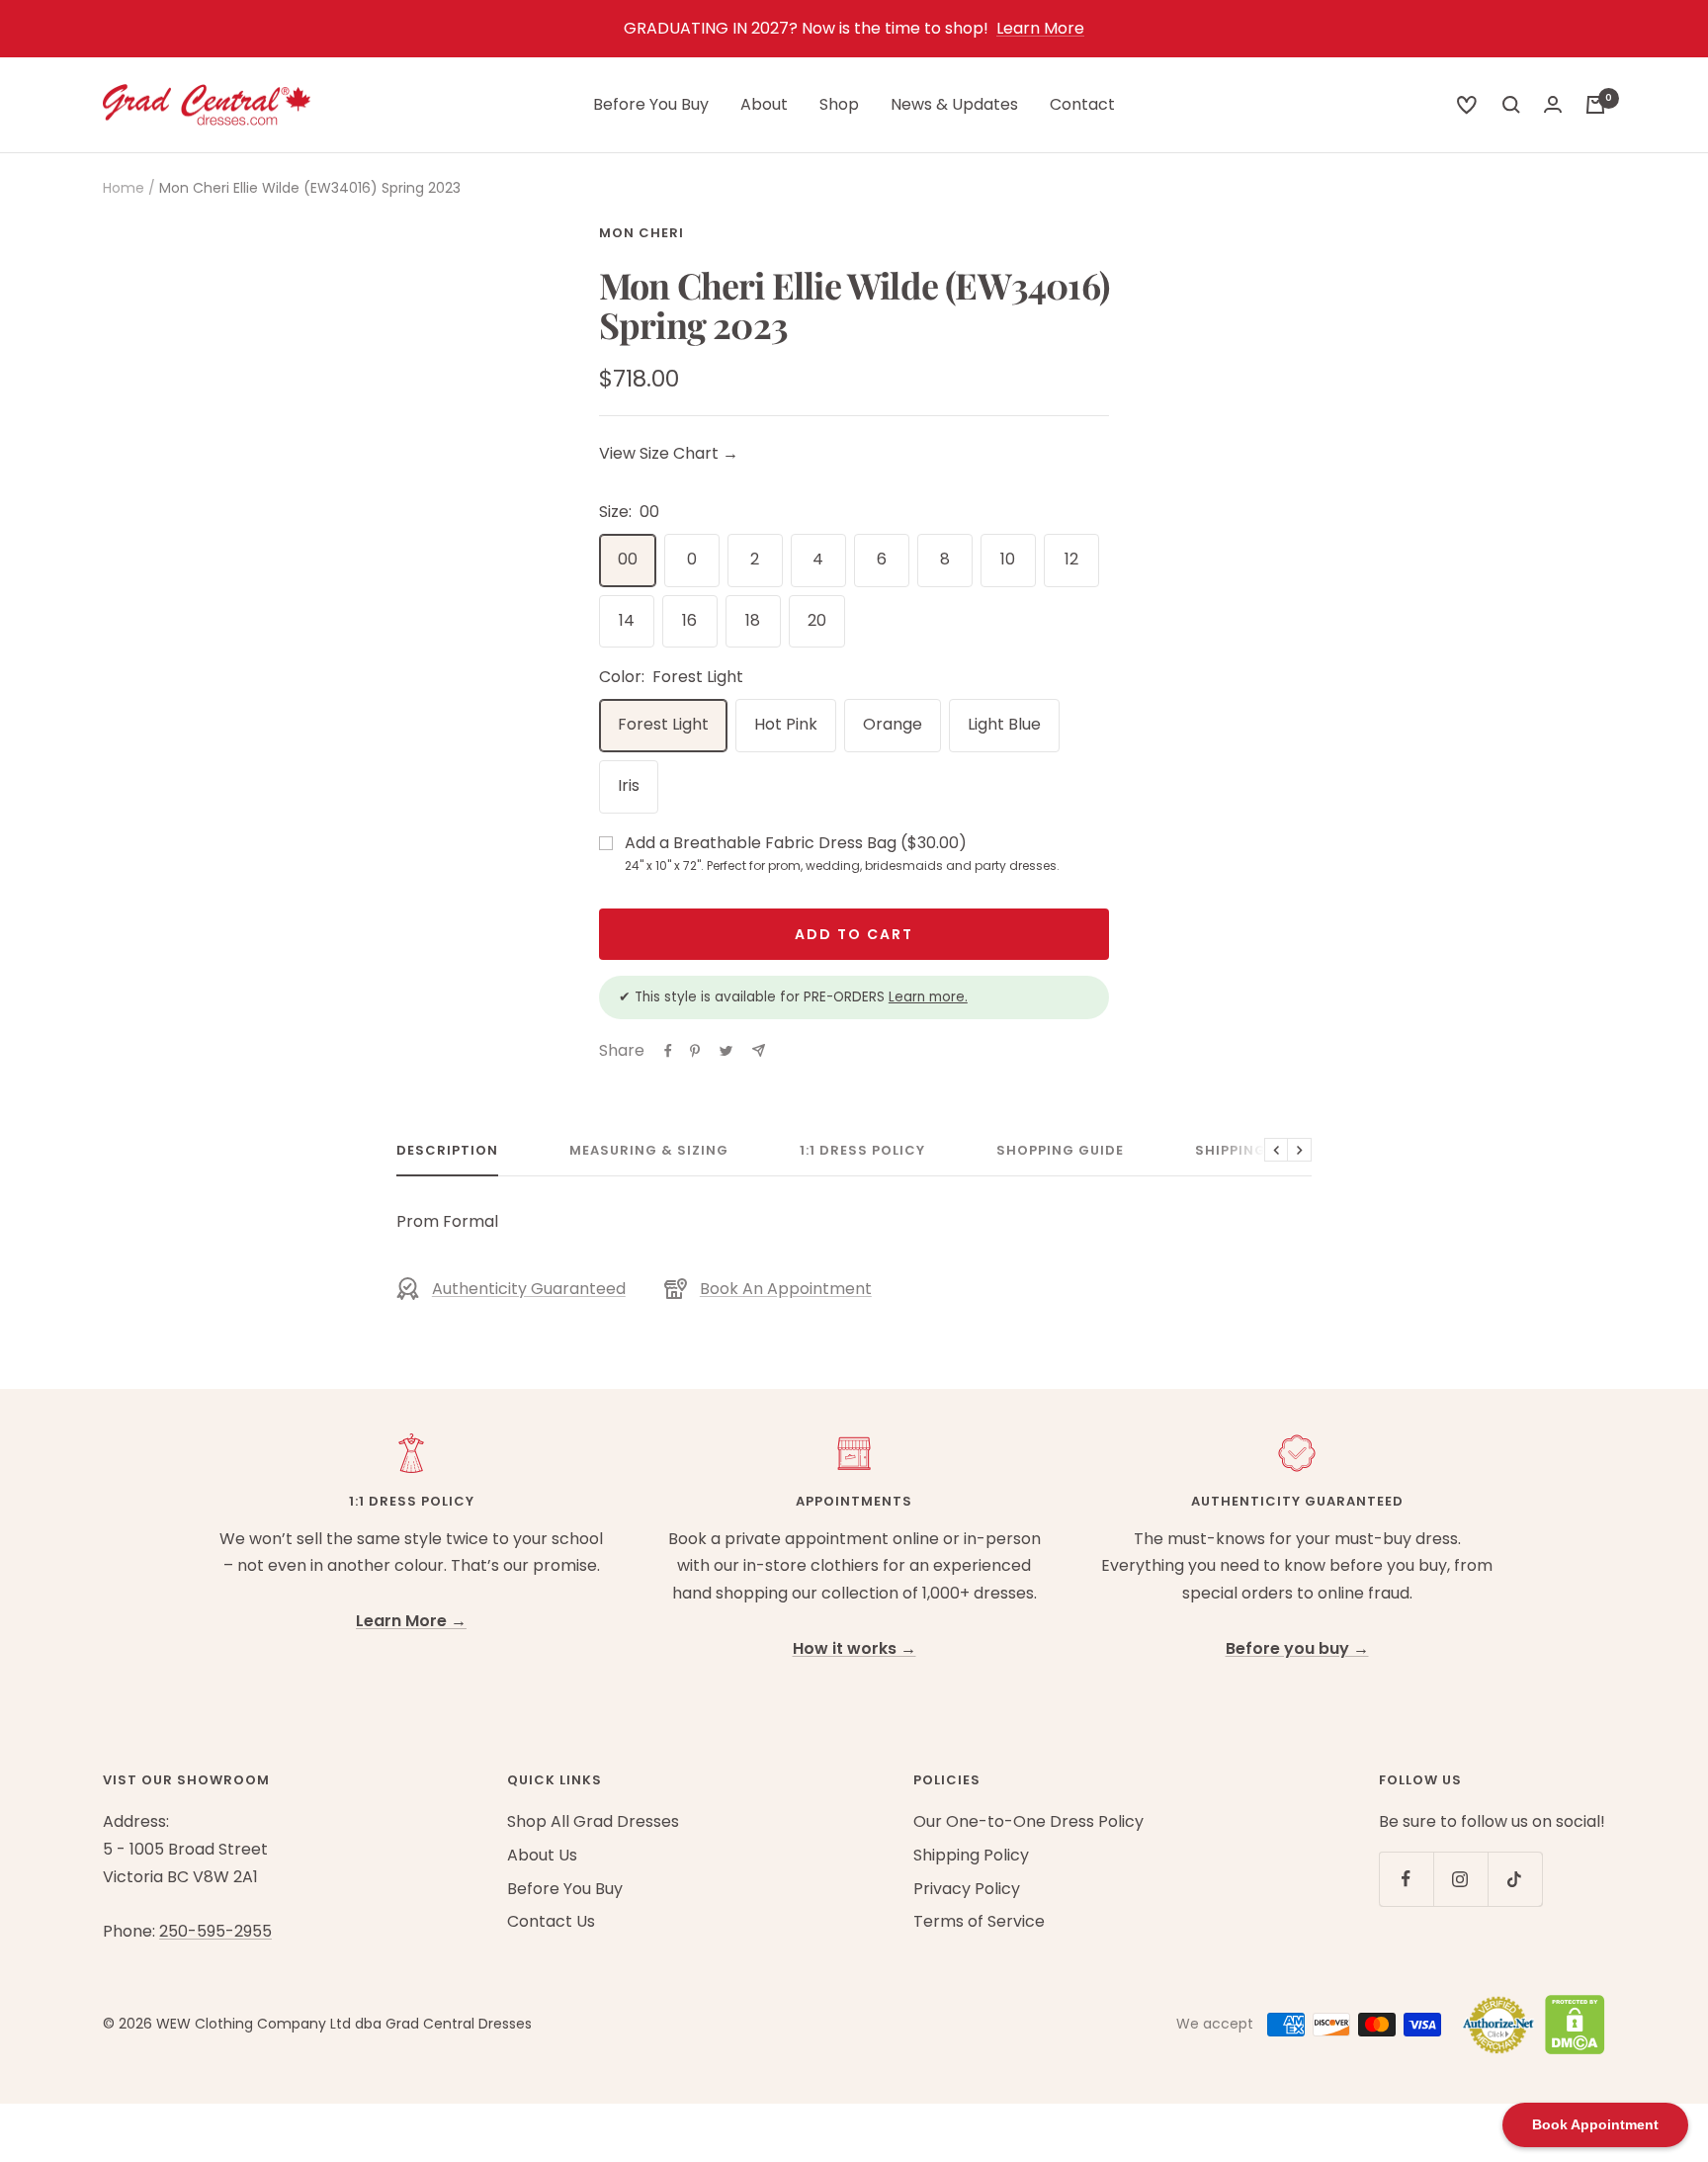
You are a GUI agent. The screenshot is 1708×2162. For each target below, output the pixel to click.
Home (124, 188)
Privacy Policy (967, 1889)
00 (628, 559)
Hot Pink (786, 724)
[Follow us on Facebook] (1406, 1879)
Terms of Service (979, 1921)
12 (1071, 559)
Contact (1082, 104)
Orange (893, 724)
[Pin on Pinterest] (695, 1051)
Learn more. (928, 997)
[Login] (1553, 104)
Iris (629, 785)
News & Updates (954, 104)
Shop (839, 104)
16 (689, 620)
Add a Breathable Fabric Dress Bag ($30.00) (842, 853)
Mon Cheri (641, 233)
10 (1008, 559)
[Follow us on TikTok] (1515, 1879)
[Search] (1467, 105)
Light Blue (1004, 724)
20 (817, 620)
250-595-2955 (215, 1931)
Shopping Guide (1060, 1151)
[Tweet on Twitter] (726, 1051)
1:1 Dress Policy (862, 1151)
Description (447, 1151)
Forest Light (663, 724)
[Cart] (1595, 105)
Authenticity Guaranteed (529, 1289)
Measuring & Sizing (649, 1151)
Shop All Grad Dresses (593, 1821)
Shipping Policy (1259, 1151)
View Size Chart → (669, 453)
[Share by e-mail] (759, 1050)
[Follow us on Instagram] (1460, 1879)
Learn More (1040, 28)
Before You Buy (651, 104)
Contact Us (551, 1921)
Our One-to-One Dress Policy (1028, 1821)
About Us (542, 1855)
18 (753, 620)
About (764, 104)
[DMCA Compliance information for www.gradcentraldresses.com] (1570, 2025)
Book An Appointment (786, 1289)
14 (627, 620)
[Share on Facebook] (668, 1051)
